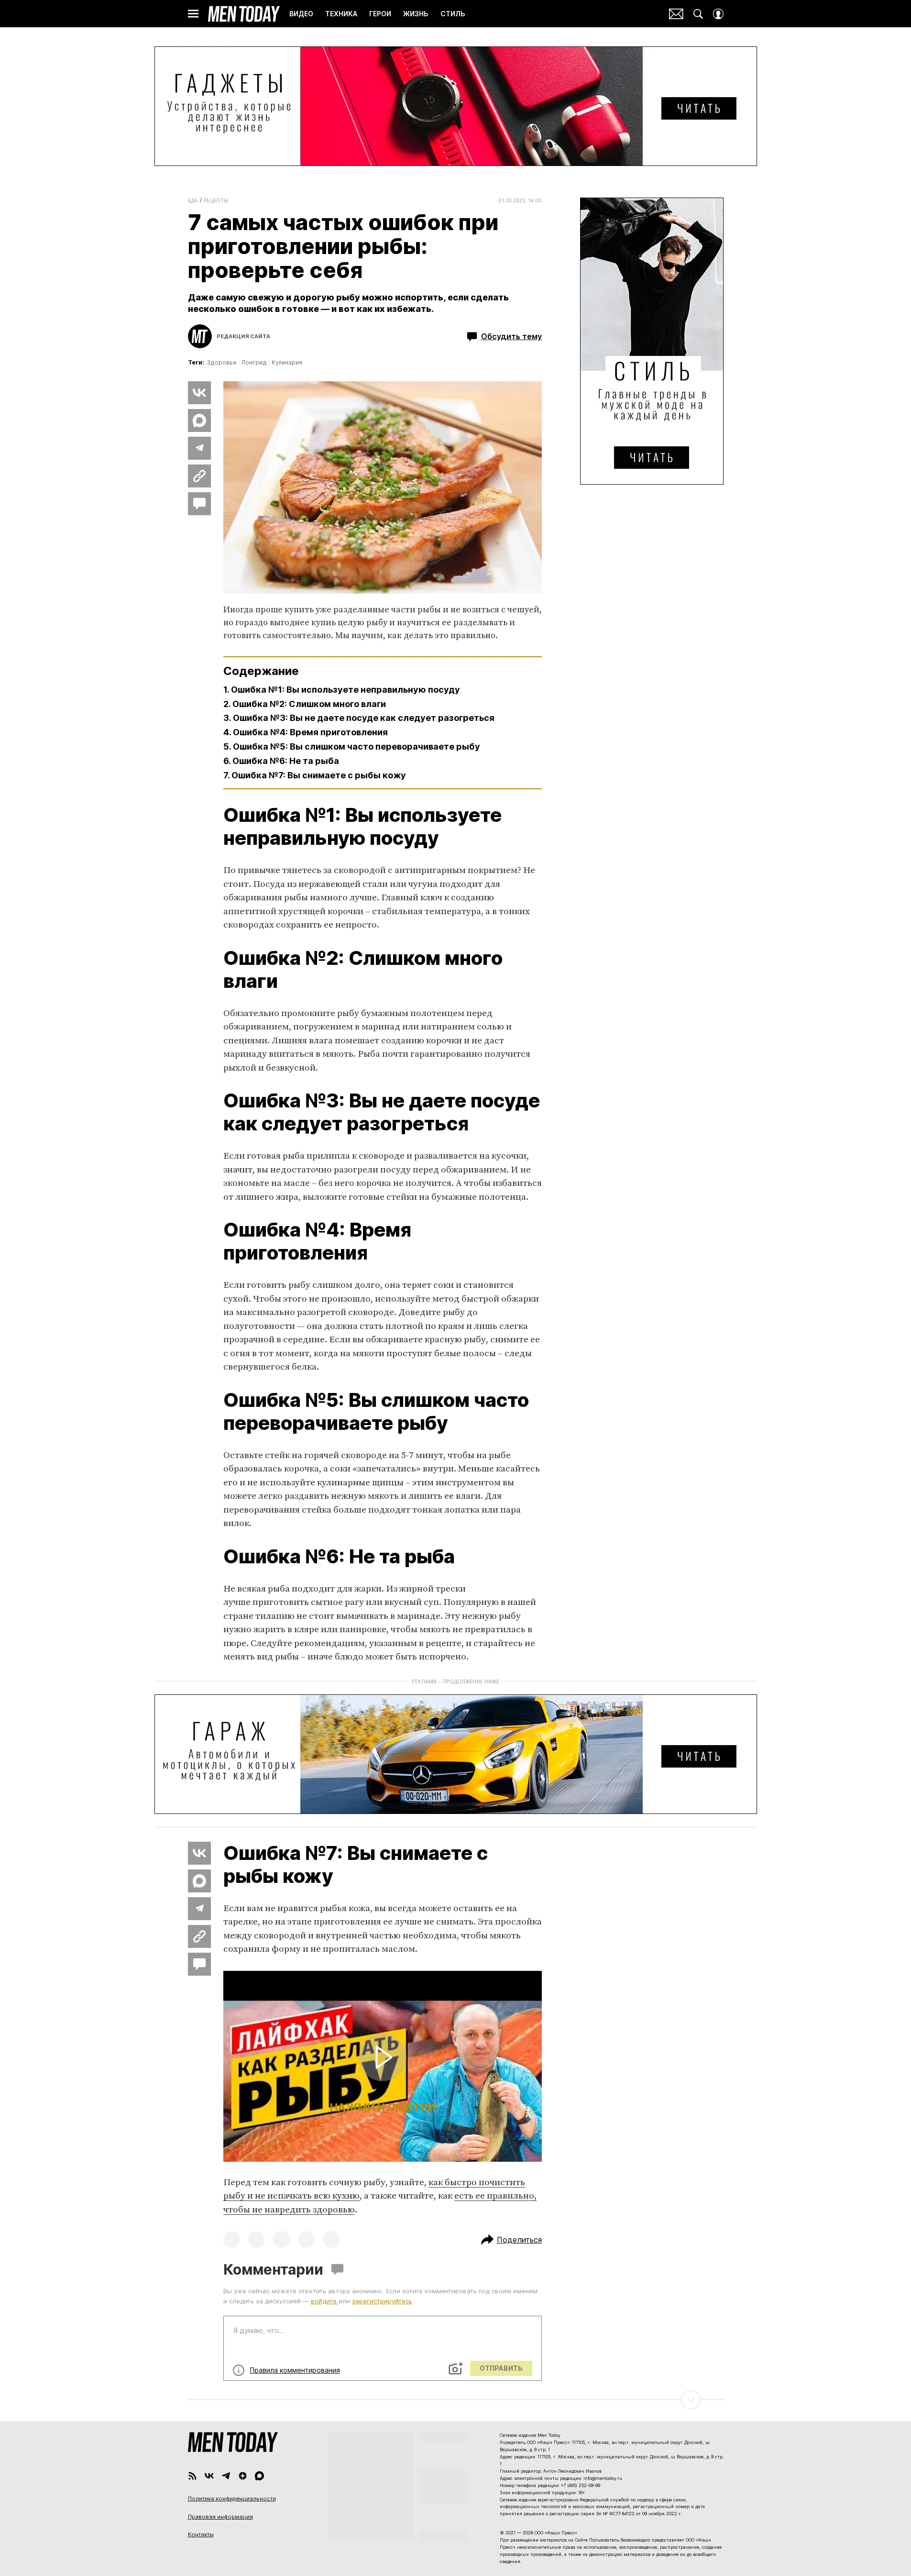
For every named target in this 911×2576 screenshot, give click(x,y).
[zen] (243, 2476)
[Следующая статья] (456, 2400)
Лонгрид (254, 362)
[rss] (192, 2476)
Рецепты (216, 200)
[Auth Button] (718, 14)
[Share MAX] (199, 420)
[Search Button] (698, 14)
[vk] (209, 2476)
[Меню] (193, 14)
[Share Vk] (199, 393)
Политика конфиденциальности (232, 2499)
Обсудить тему (511, 336)
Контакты (201, 2534)
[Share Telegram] (199, 448)
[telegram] (226, 2476)
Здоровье (222, 362)
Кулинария (287, 362)
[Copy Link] (199, 476)
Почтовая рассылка (676, 14)
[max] (259, 2476)
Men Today (244, 14)
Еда (193, 200)
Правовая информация (220, 2517)
